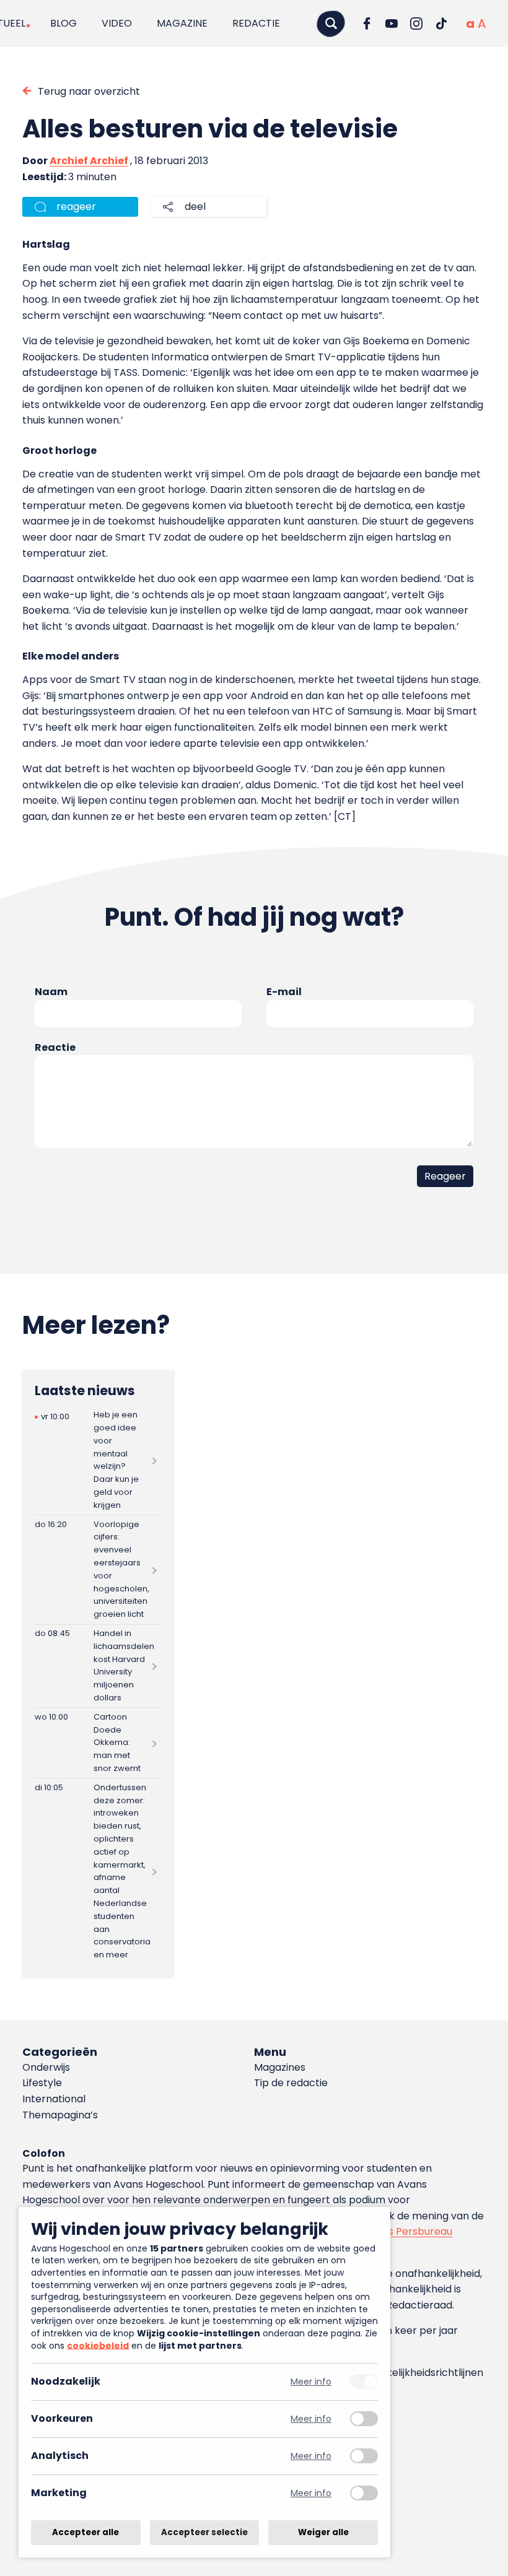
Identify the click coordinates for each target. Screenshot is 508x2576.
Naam (51, 992)
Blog (63, 23)
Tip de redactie (291, 2083)
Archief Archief (89, 161)
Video (117, 23)
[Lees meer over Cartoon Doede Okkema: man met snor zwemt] (98, 1743)
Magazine (182, 23)
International (54, 2099)
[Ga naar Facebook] (367, 24)
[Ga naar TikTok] (441, 24)
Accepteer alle (85, 2532)
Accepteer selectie (204, 2532)
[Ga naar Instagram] (416, 24)
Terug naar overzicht (89, 91)
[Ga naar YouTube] (392, 24)
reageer (76, 207)
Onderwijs (46, 2067)
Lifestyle (42, 2083)
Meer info (311, 2382)
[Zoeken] (331, 23)
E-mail (284, 992)
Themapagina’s (60, 2115)
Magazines (280, 2067)
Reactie (55, 1047)
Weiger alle (323, 2532)
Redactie (256, 23)
